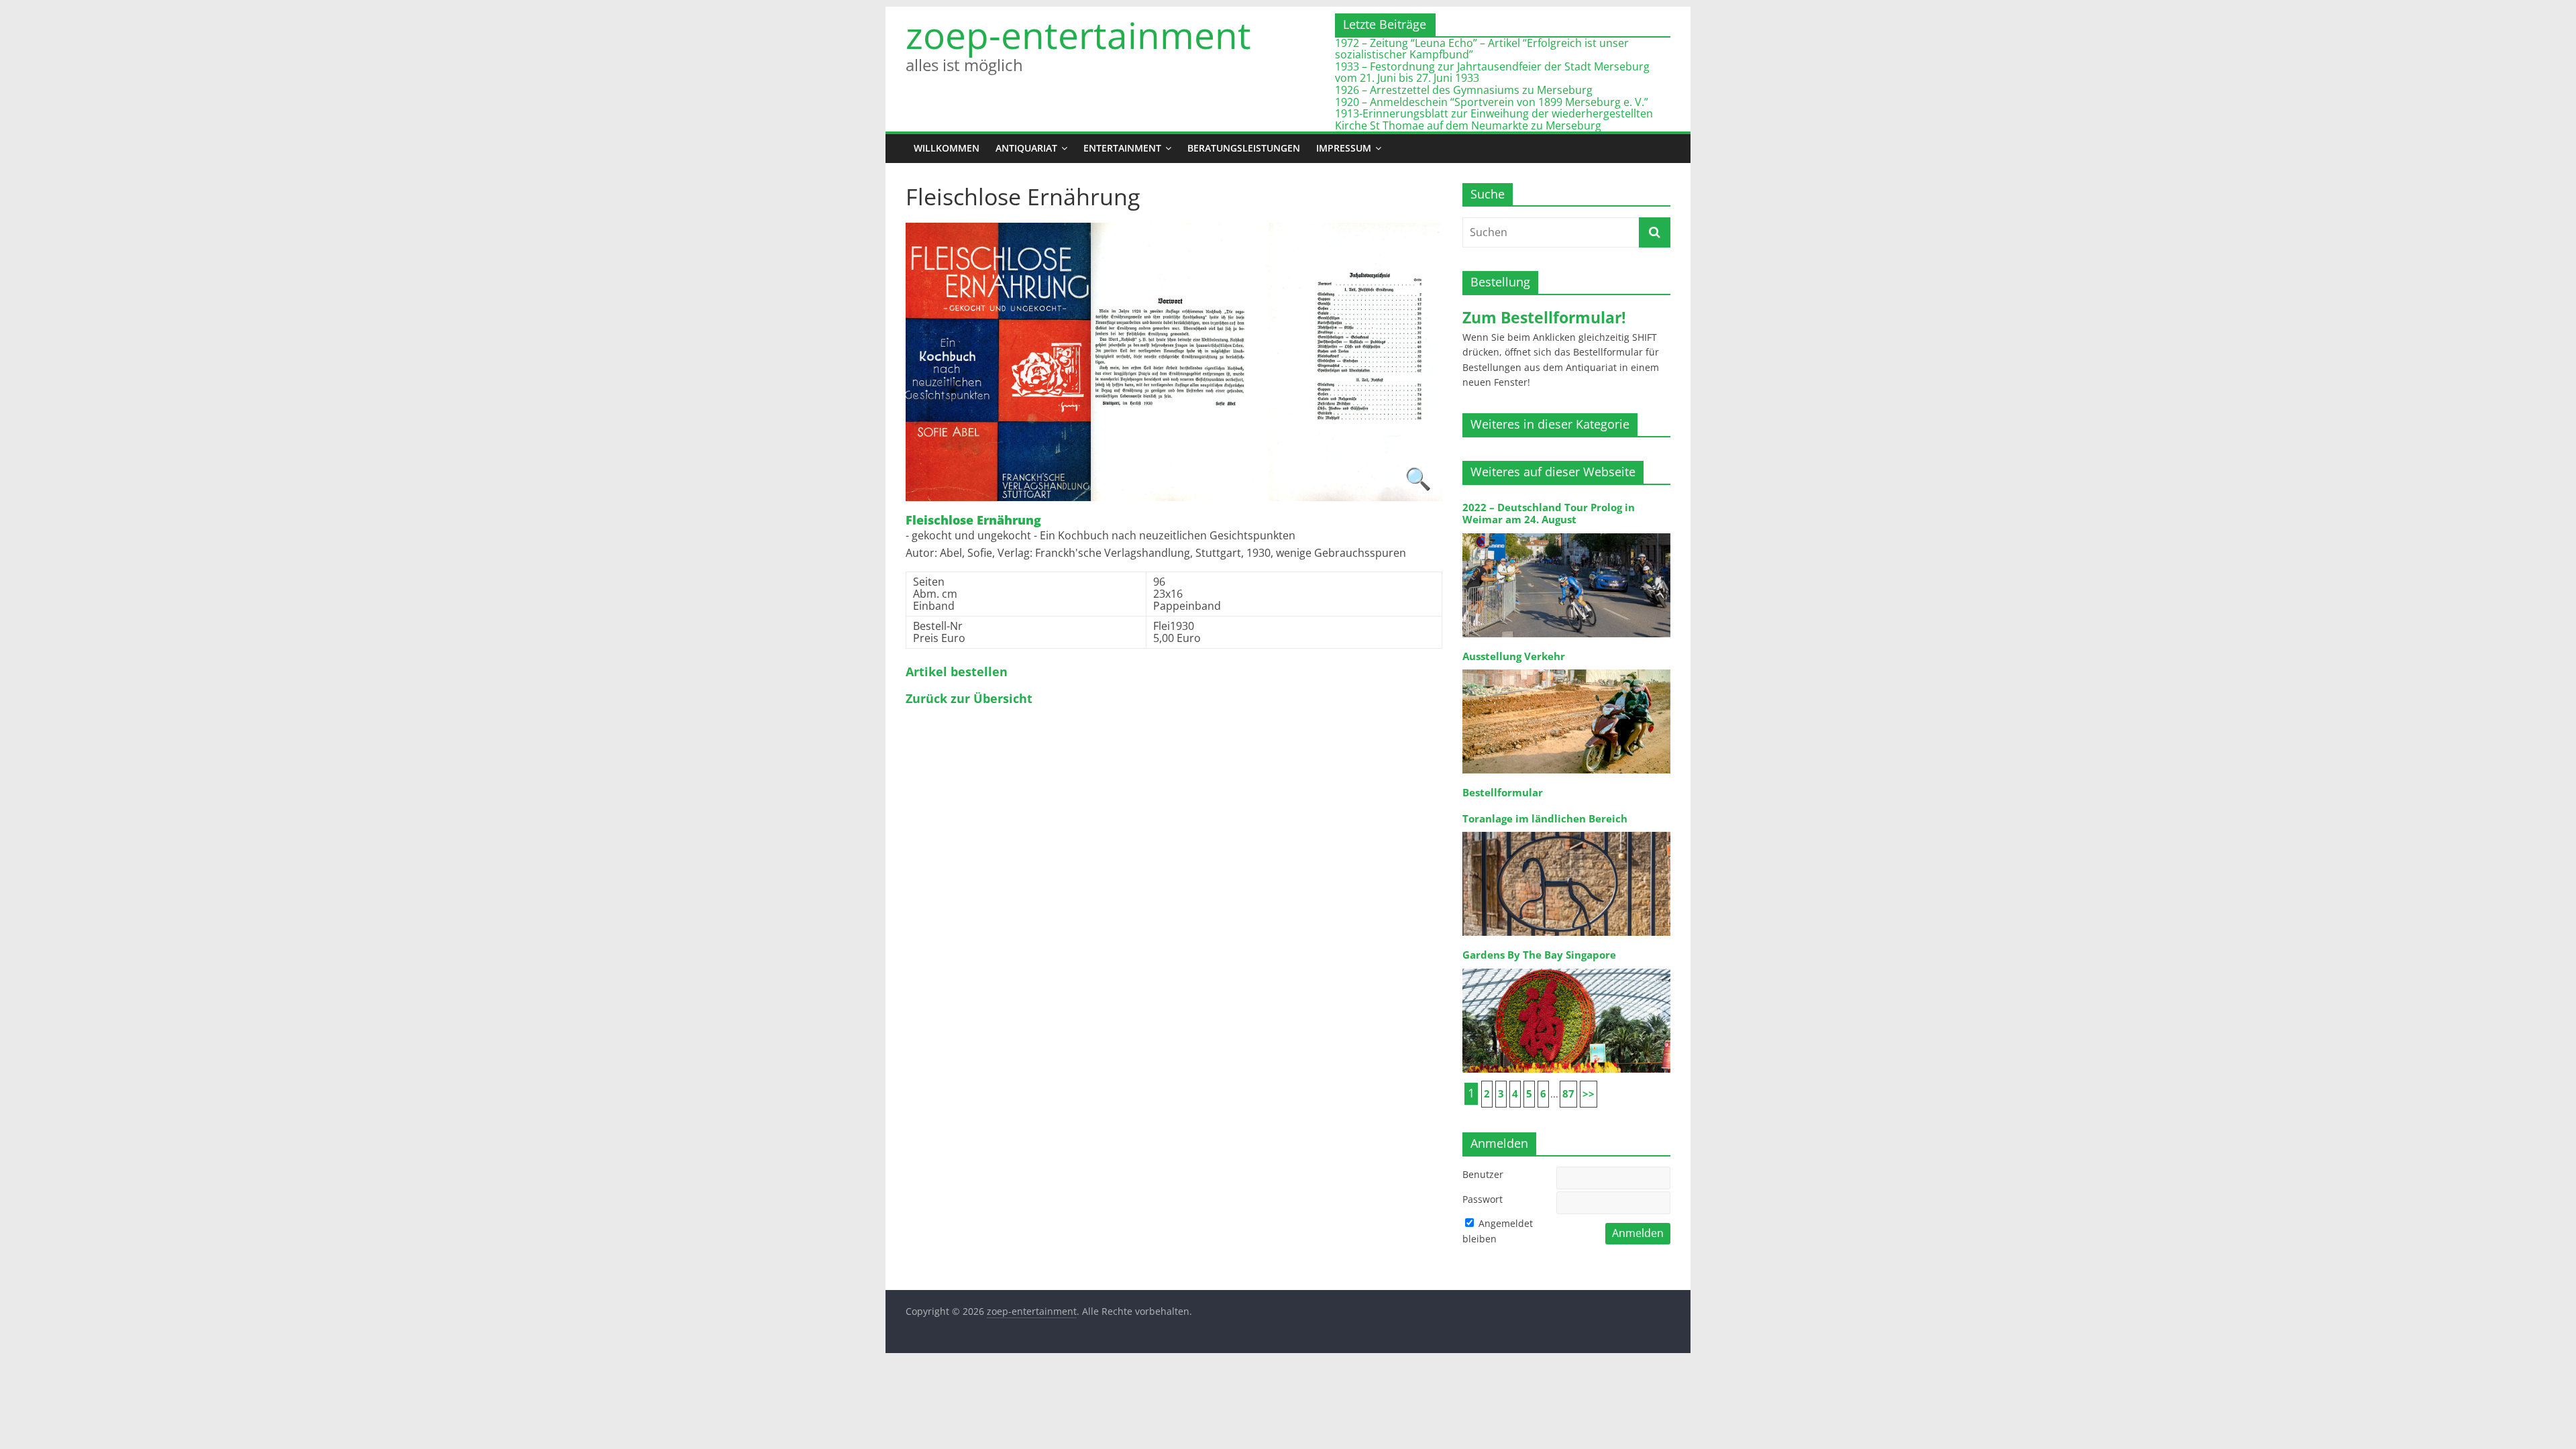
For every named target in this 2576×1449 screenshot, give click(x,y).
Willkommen (947, 148)
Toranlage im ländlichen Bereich (1545, 819)
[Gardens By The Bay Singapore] (1566, 968)
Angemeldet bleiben (1498, 1231)
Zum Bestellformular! (1544, 317)
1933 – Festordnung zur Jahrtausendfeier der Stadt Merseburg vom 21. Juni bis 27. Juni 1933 (1492, 72)
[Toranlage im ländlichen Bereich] (1566, 831)
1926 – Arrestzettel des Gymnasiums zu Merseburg (1464, 90)
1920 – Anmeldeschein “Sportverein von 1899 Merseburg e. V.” (1492, 102)
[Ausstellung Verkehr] (1566, 668)
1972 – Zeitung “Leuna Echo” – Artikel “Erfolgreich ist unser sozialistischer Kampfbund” (1482, 49)
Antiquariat (1026, 148)
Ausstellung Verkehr (1514, 656)
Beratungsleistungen (1244, 148)
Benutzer (1483, 1174)
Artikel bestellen (957, 672)
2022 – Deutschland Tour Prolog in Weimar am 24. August (1549, 514)
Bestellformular (1503, 793)
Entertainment (1122, 148)
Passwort (1483, 1199)
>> (1589, 1094)
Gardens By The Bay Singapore (1539, 955)
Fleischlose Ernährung (973, 521)
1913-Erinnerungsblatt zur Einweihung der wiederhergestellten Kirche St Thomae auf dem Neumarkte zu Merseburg (1494, 119)
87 (1568, 1094)
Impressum (1344, 148)
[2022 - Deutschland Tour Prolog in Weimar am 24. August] (1566, 532)
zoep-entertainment (1078, 35)
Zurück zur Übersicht (969, 699)
